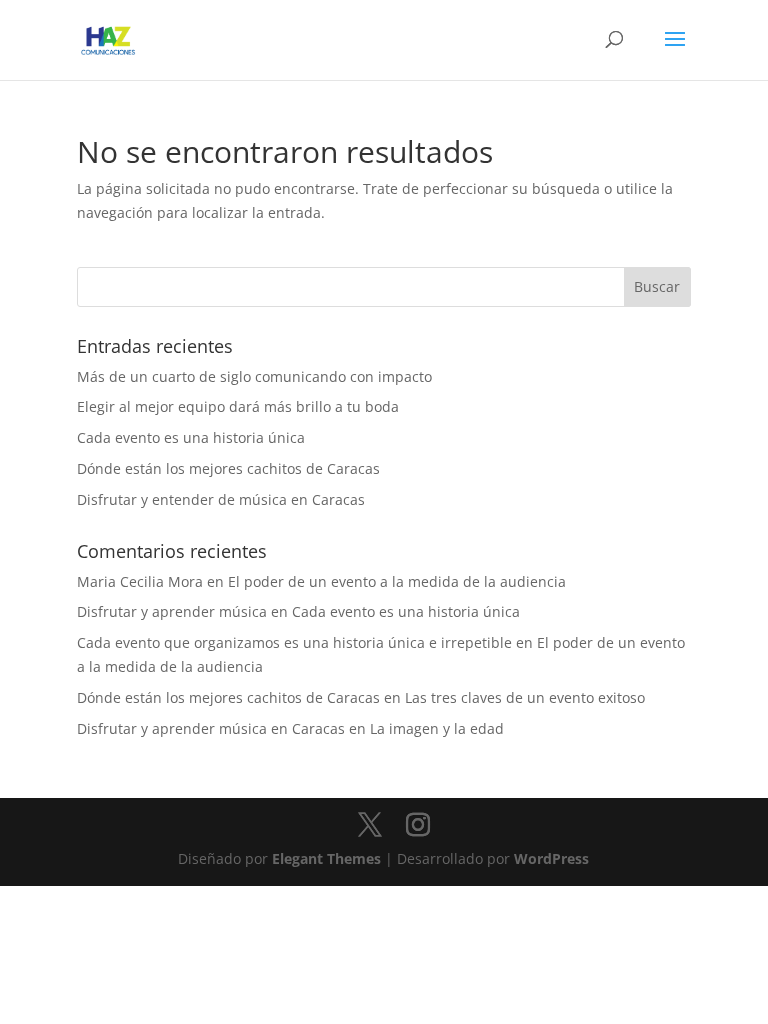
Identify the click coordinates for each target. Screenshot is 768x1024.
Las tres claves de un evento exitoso (525, 697)
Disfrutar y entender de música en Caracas (221, 499)
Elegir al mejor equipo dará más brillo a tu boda (238, 406)
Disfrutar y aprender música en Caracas (211, 728)
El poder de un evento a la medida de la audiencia (397, 581)
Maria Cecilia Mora (140, 581)
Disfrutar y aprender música (172, 611)
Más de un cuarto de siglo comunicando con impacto (254, 376)
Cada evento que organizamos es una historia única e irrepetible (294, 642)
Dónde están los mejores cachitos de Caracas (228, 468)
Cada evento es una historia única (191, 437)
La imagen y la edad (437, 728)
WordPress (551, 858)
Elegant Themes (326, 858)
